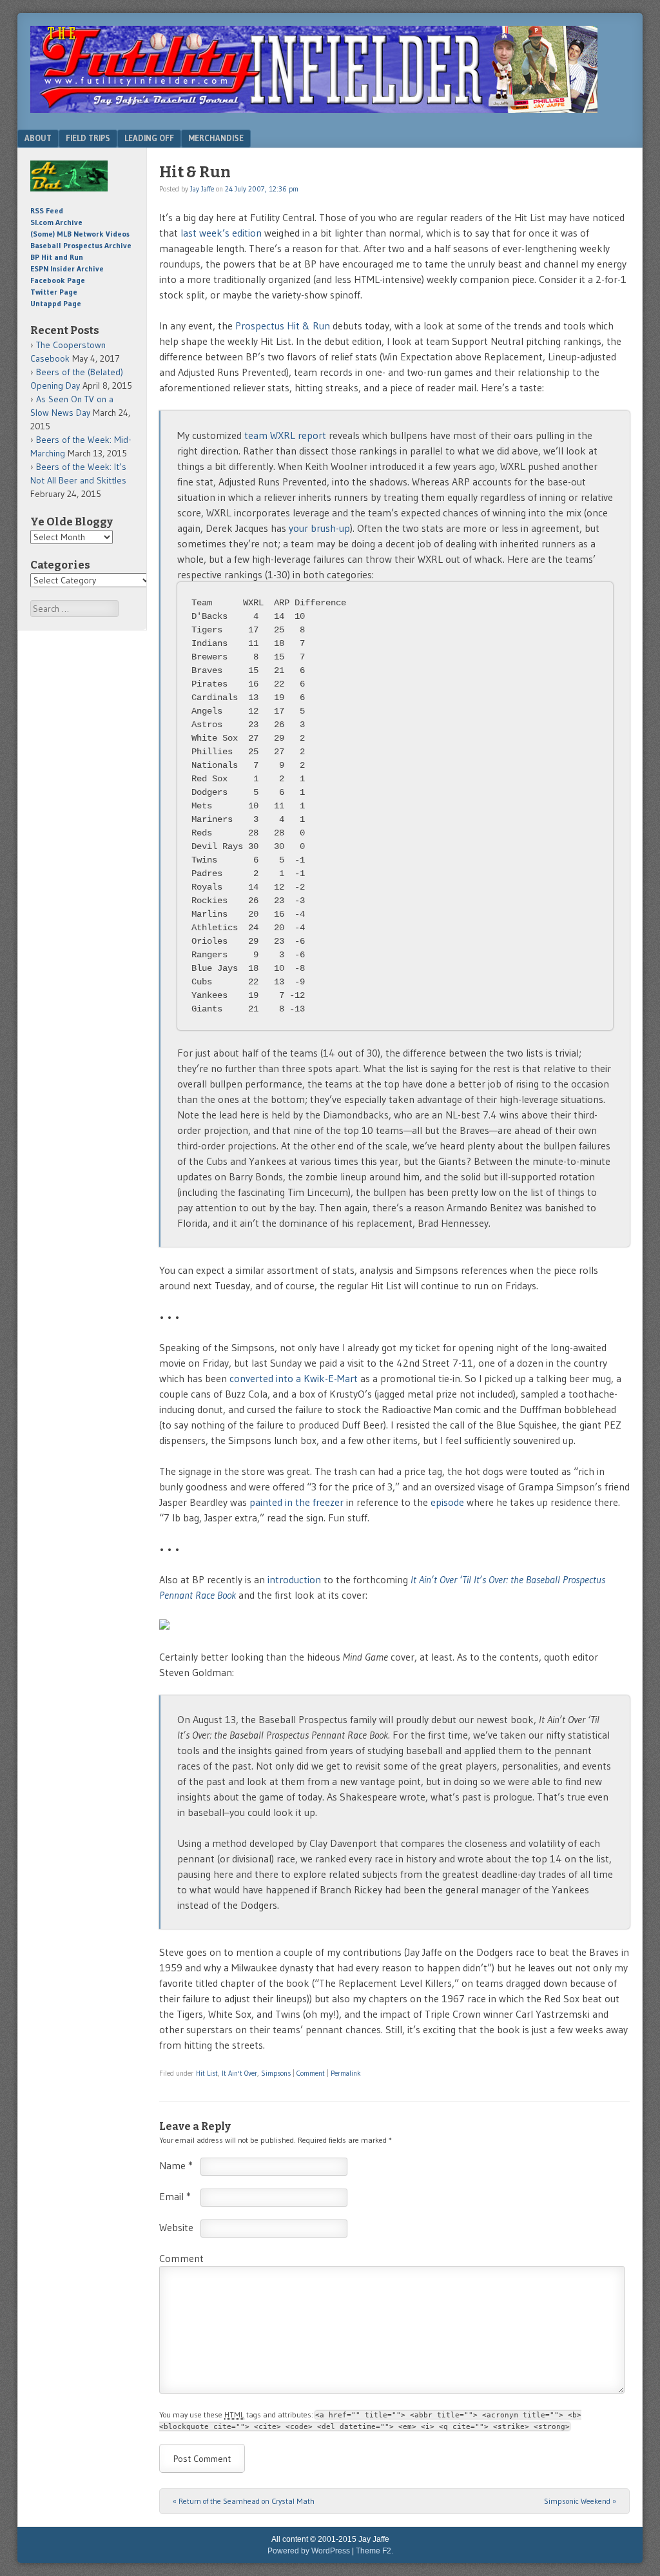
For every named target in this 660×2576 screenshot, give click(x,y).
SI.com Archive (56, 222)
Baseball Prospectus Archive (81, 245)
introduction (294, 1579)
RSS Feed (47, 210)
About (38, 138)
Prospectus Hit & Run (283, 326)
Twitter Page (54, 292)
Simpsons (276, 2073)
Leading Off (149, 138)
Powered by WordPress (309, 2551)
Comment (311, 2073)
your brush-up (319, 528)
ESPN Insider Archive (67, 268)
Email (175, 2196)
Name (176, 2165)
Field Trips (88, 138)
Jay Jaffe (202, 189)
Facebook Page (58, 280)
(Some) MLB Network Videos (80, 234)
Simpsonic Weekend (580, 2501)
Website (176, 2227)
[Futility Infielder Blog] (314, 109)
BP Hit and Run (57, 257)
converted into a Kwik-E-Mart (294, 1378)
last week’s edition (221, 233)
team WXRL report (285, 435)
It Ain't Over (239, 2073)
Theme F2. (374, 2551)
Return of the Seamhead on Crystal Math (244, 2501)
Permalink (346, 2073)
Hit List (207, 2073)
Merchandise (216, 138)
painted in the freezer (296, 1502)
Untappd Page (56, 303)
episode (447, 1502)
